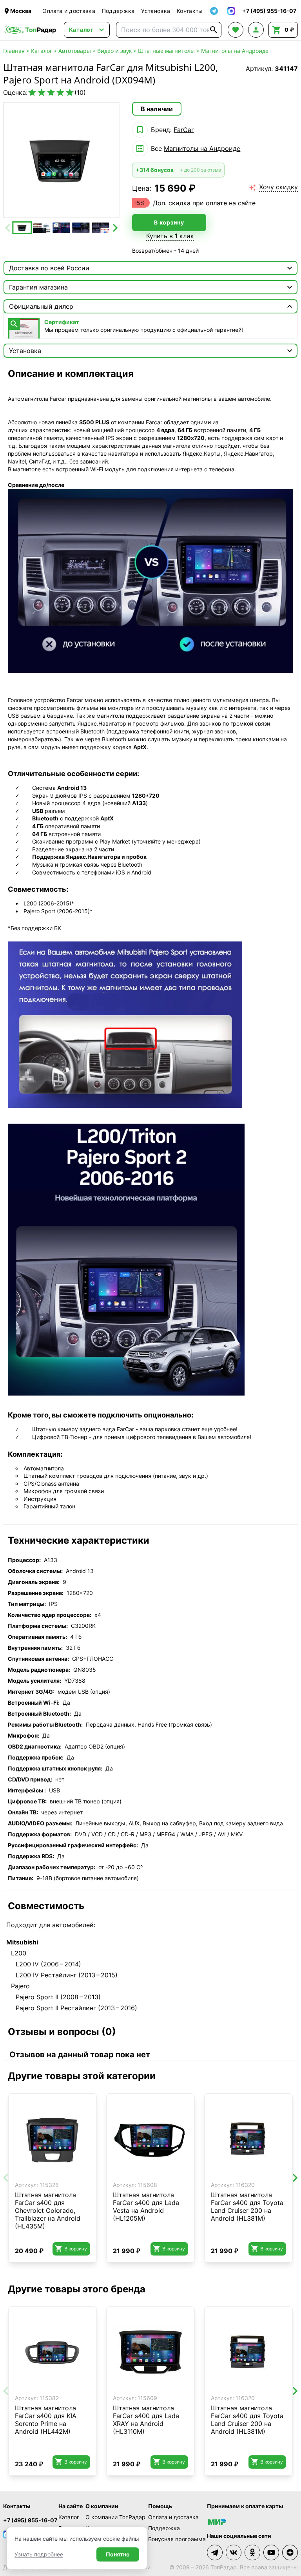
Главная (14, 51)
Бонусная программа (177, 2539)
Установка (156, 11)
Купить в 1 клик (170, 236)
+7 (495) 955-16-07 (30, 2520)
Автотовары (75, 51)
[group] (61, 160)
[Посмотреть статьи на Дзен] (290, 2552)
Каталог (42, 51)
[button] (22, 228)
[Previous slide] (8, 228)
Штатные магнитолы (166, 51)
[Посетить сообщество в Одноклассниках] (252, 2552)
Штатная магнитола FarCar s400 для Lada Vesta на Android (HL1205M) (146, 2207)
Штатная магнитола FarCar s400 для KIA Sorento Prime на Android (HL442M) (46, 2420)
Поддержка (118, 11)
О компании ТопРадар (115, 2517)
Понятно (118, 2554)
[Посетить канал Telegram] (215, 2552)
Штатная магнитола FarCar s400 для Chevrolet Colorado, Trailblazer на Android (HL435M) (48, 2210)
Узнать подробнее (39, 2554)
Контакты (190, 11)
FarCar (184, 130)
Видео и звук (114, 51)
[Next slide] (114, 228)
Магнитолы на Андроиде (235, 51)
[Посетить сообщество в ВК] (234, 2552)
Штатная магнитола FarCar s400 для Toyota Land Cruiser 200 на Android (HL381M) (247, 2207)
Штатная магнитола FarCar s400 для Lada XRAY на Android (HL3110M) (146, 2420)
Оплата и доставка (69, 11)
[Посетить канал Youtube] (271, 2552)
